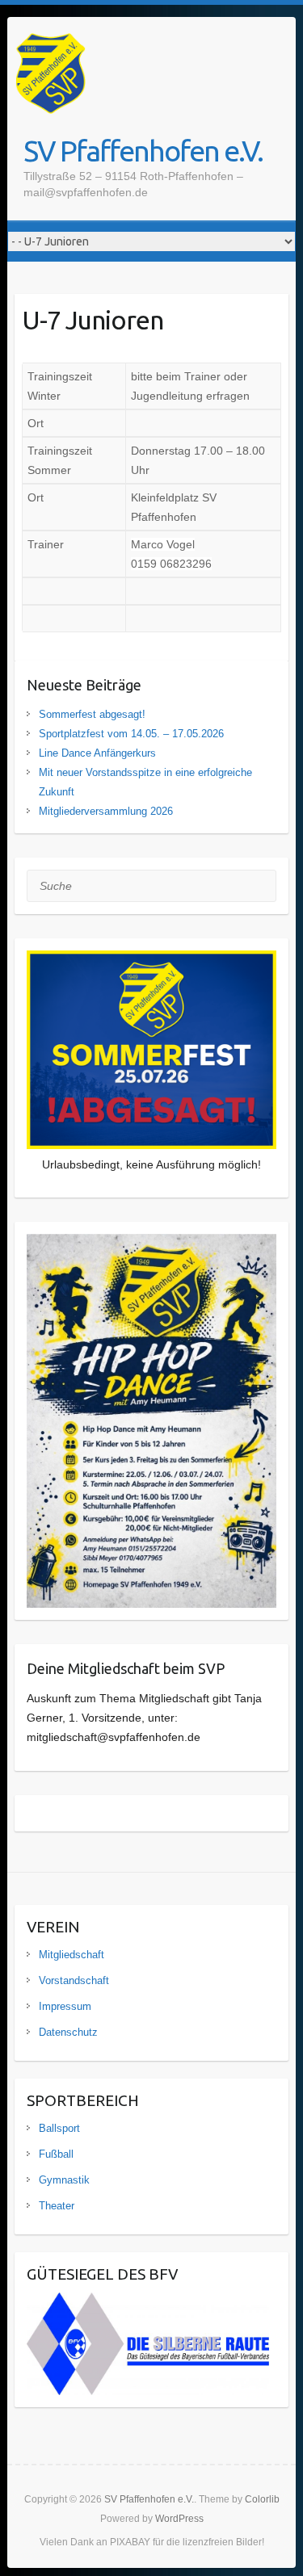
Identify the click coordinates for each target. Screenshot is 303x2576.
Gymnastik (64, 2180)
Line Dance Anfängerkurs (97, 753)
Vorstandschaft (74, 1980)
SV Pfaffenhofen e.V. (143, 151)
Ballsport (59, 2128)
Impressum (65, 2006)
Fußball (56, 2154)
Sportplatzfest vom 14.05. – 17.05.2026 (131, 734)
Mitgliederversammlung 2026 (106, 811)
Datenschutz (68, 2032)
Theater (57, 2206)
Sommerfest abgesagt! (92, 714)
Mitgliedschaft (72, 1955)
